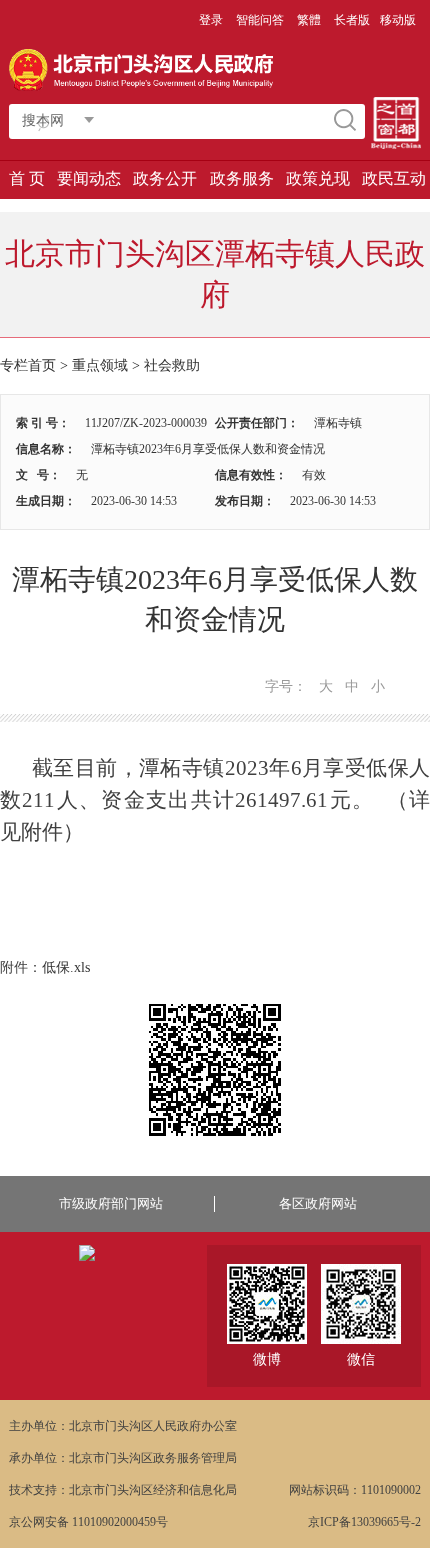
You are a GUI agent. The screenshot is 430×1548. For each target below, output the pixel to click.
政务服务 (242, 178)
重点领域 (100, 365)
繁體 (309, 20)
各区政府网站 (318, 1203)
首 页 (27, 178)
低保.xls (66, 967)
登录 (211, 20)
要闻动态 (89, 178)
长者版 (352, 20)
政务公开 (165, 178)
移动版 (398, 20)
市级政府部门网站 (111, 1203)
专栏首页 (28, 365)
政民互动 (394, 178)
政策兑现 (318, 178)
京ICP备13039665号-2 (364, 1522)
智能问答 (260, 20)
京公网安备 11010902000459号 (88, 1522)
